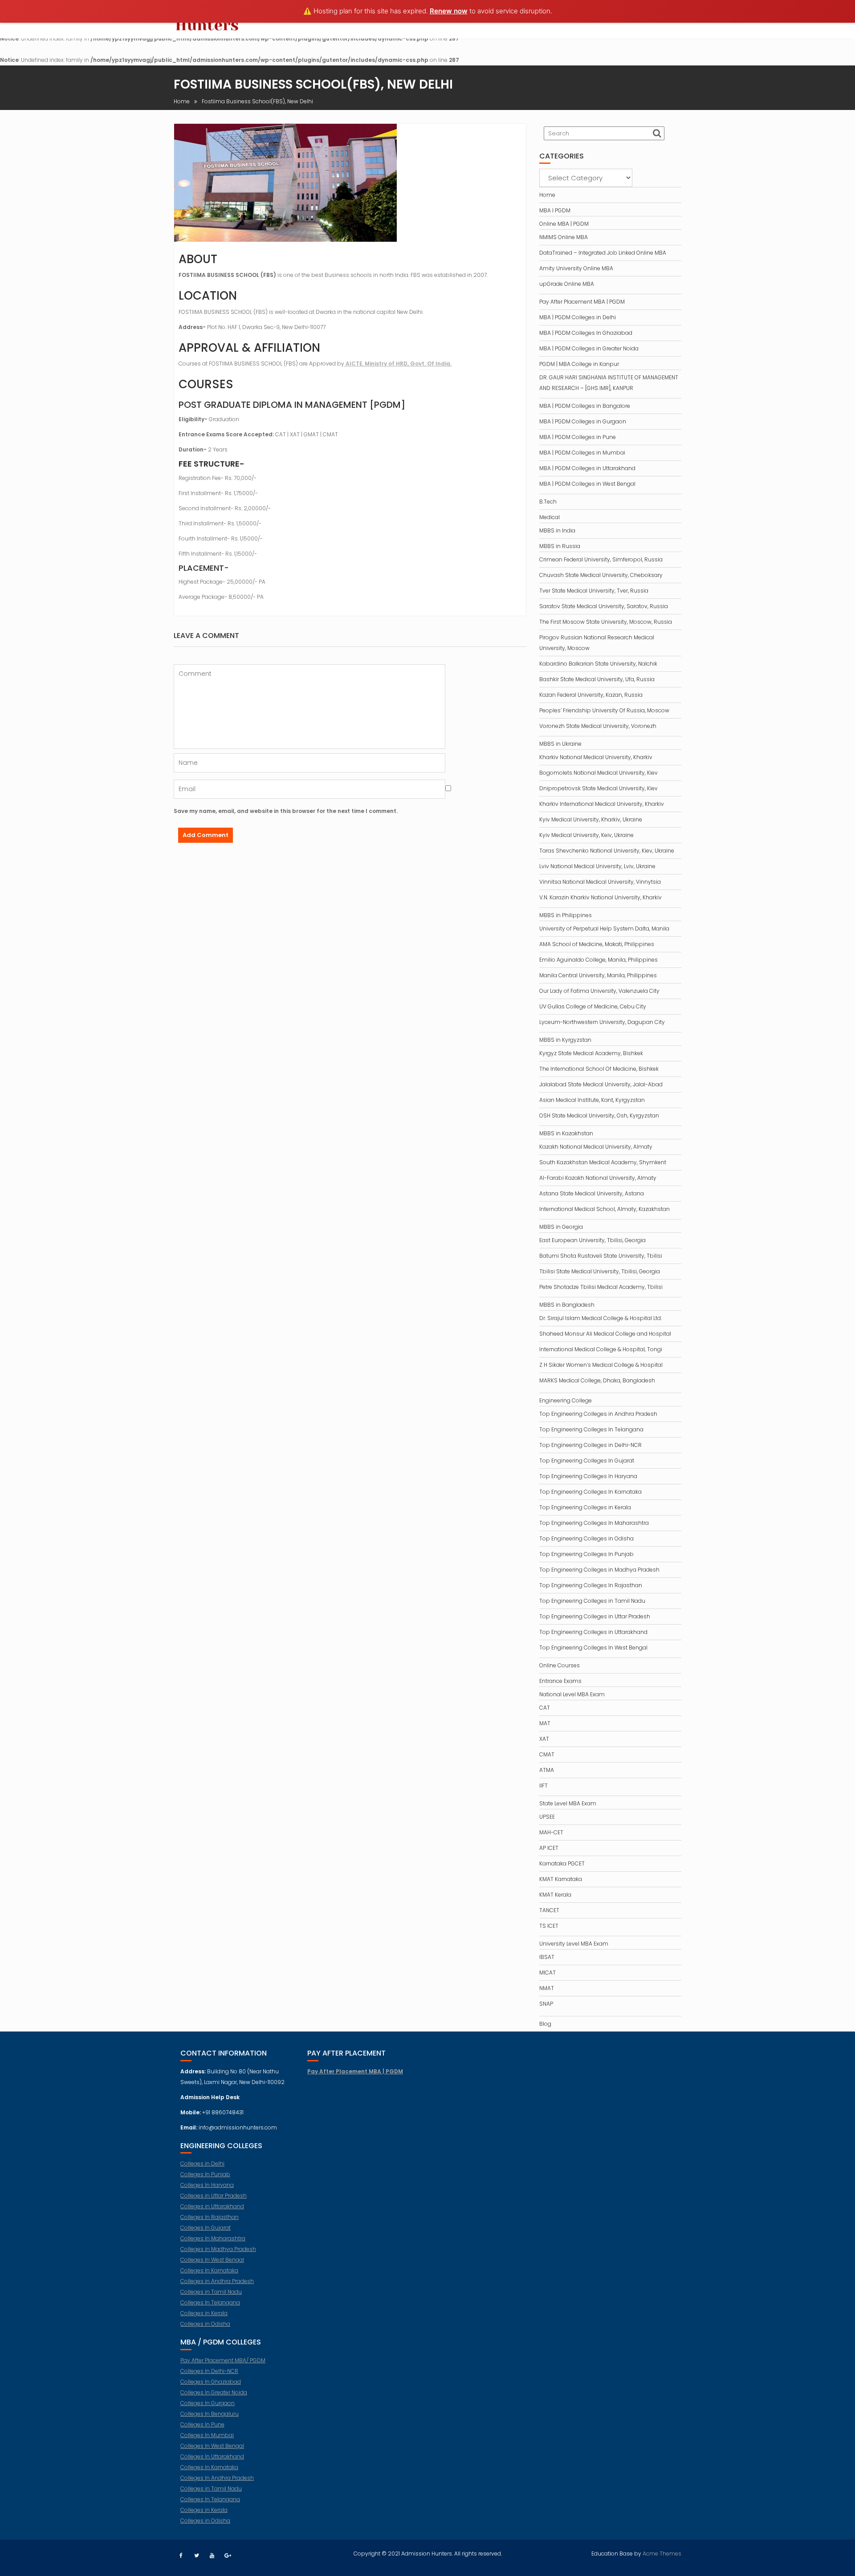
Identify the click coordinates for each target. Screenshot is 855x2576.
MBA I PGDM (555, 210)
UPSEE (547, 1817)
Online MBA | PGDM (564, 224)
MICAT (548, 1973)
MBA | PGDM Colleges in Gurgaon (583, 421)
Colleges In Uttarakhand (212, 2456)
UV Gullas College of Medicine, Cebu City (593, 1006)
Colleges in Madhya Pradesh (218, 2249)
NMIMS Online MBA (564, 237)
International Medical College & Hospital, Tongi (601, 1349)
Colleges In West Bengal (212, 2260)
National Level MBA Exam (572, 1694)
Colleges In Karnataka (209, 2270)
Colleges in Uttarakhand (212, 2206)
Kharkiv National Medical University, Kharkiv (596, 757)
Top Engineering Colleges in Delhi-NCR (590, 1445)
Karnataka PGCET (562, 1863)
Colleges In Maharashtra (213, 2238)
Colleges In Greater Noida (214, 2392)
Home (547, 195)
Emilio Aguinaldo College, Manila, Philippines (598, 960)
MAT (545, 1723)
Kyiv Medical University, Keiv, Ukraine (586, 835)
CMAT (547, 1754)
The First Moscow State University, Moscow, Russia (606, 622)
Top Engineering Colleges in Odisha (586, 1538)
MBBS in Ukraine (560, 744)
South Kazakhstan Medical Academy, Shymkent (603, 1162)
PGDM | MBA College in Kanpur (579, 364)
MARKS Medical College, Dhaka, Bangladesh (597, 1380)
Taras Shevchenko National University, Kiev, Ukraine (607, 851)
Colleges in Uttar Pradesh (214, 2196)
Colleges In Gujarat (206, 2228)
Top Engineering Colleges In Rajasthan (591, 1585)
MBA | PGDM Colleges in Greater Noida (589, 348)
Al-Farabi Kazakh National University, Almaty (598, 1178)
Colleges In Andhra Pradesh (217, 2478)
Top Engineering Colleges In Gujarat (587, 1461)
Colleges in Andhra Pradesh (217, 2281)
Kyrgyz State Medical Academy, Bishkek (591, 1053)
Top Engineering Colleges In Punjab (586, 1554)
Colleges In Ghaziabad (211, 2382)
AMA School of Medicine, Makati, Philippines (597, 944)
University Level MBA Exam (574, 1944)
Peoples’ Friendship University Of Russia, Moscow (604, 710)
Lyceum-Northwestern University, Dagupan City (602, 1022)
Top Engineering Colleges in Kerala (585, 1507)
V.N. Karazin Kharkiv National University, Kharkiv (601, 897)
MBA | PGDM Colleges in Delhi (578, 317)
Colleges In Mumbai (207, 2435)
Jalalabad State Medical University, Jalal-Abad (601, 1084)
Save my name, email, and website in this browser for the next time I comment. (286, 811)
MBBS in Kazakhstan (566, 1133)
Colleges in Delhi (202, 2164)
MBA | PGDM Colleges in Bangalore (585, 406)
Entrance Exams (560, 1681)
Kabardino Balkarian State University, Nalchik (598, 664)
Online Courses (560, 1665)
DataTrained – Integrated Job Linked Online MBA (603, 253)
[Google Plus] (228, 2556)
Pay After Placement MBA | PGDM (582, 302)
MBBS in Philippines (566, 915)
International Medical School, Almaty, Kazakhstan (605, 1209)
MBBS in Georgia (561, 1227)
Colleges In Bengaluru (210, 2414)
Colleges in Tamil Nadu (211, 2292)
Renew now (449, 11)
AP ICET (549, 1848)
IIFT (544, 1786)
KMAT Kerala (555, 1895)
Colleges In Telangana (210, 2302)
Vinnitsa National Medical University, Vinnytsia (600, 882)
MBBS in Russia (560, 546)
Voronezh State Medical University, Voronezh (598, 726)
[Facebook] (181, 2556)
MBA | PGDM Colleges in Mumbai (582, 453)
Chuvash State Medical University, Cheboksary (601, 575)
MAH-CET (551, 1832)
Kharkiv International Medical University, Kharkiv (602, 804)
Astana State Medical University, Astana (592, 1193)
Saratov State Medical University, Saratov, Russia (604, 606)
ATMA (547, 1770)
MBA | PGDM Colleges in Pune (578, 437)
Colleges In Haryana (207, 2185)
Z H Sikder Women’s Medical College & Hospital (601, 1365)
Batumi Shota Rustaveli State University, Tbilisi (601, 1256)
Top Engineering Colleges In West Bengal (593, 1648)
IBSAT (547, 1957)
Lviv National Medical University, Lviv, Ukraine (597, 866)
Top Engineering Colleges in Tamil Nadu (592, 1601)
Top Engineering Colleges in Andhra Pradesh (598, 1414)
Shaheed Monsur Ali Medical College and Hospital (605, 1334)
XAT (544, 1739)
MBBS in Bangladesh (567, 1305)
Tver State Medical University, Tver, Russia (594, 591)
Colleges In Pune (202, 2424)
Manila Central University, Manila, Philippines (598, 975)
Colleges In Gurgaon (208, 2403)
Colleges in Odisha (205, 2324)
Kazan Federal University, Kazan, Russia (591, 695)
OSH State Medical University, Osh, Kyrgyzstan (599, 1115)
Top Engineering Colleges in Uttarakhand (593, 1632)
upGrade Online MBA (567, 284)
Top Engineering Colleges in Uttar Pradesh (595, 1616)
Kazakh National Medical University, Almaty (596, 1147)
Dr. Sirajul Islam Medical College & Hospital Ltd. (601, 1318)
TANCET (549, 1910)
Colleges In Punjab (205, 2174)
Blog (545, 2024)
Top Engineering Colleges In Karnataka (590, 1492)
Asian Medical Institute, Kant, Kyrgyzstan (592, 1100)
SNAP (546, 2004)
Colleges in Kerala (204, 2313)
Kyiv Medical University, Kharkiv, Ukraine (591, 819)
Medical (550, 517)
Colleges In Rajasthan (210, 2217)
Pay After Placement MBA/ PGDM (223, 2360)
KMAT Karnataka (561, 1879)
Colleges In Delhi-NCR (209, 2371)
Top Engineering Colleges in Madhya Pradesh (599, 1570)
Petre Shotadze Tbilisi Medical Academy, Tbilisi (601, 1287)
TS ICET (549, 1926)
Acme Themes (662, 2554)
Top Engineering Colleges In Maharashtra (594, 1523)
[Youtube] (212, 2556)
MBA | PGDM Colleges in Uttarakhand (587, 468)
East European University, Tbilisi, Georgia (592, 1240)
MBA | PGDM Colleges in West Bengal (587, 484)
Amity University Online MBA (576, 268)
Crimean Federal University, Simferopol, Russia (601, 559)
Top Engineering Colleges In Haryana (588, 1476)
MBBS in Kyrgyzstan (565, 1040)
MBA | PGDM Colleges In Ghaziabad (586, 333)
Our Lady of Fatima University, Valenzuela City (599, 991)
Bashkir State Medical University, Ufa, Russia (597, 679)
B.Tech (548, 502)
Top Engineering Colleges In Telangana (591, 1429)
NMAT (547, 1988)
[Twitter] (196, 2556)
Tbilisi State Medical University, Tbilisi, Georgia (600, 1271)
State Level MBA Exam (568, 1803)
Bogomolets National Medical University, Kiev (598, 773)
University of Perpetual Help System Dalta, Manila (604, 928)
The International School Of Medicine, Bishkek (599, 1069)
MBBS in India (557, 530)
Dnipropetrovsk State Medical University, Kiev (598, 788)
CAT (545, 1708)
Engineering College (566, 1400)
